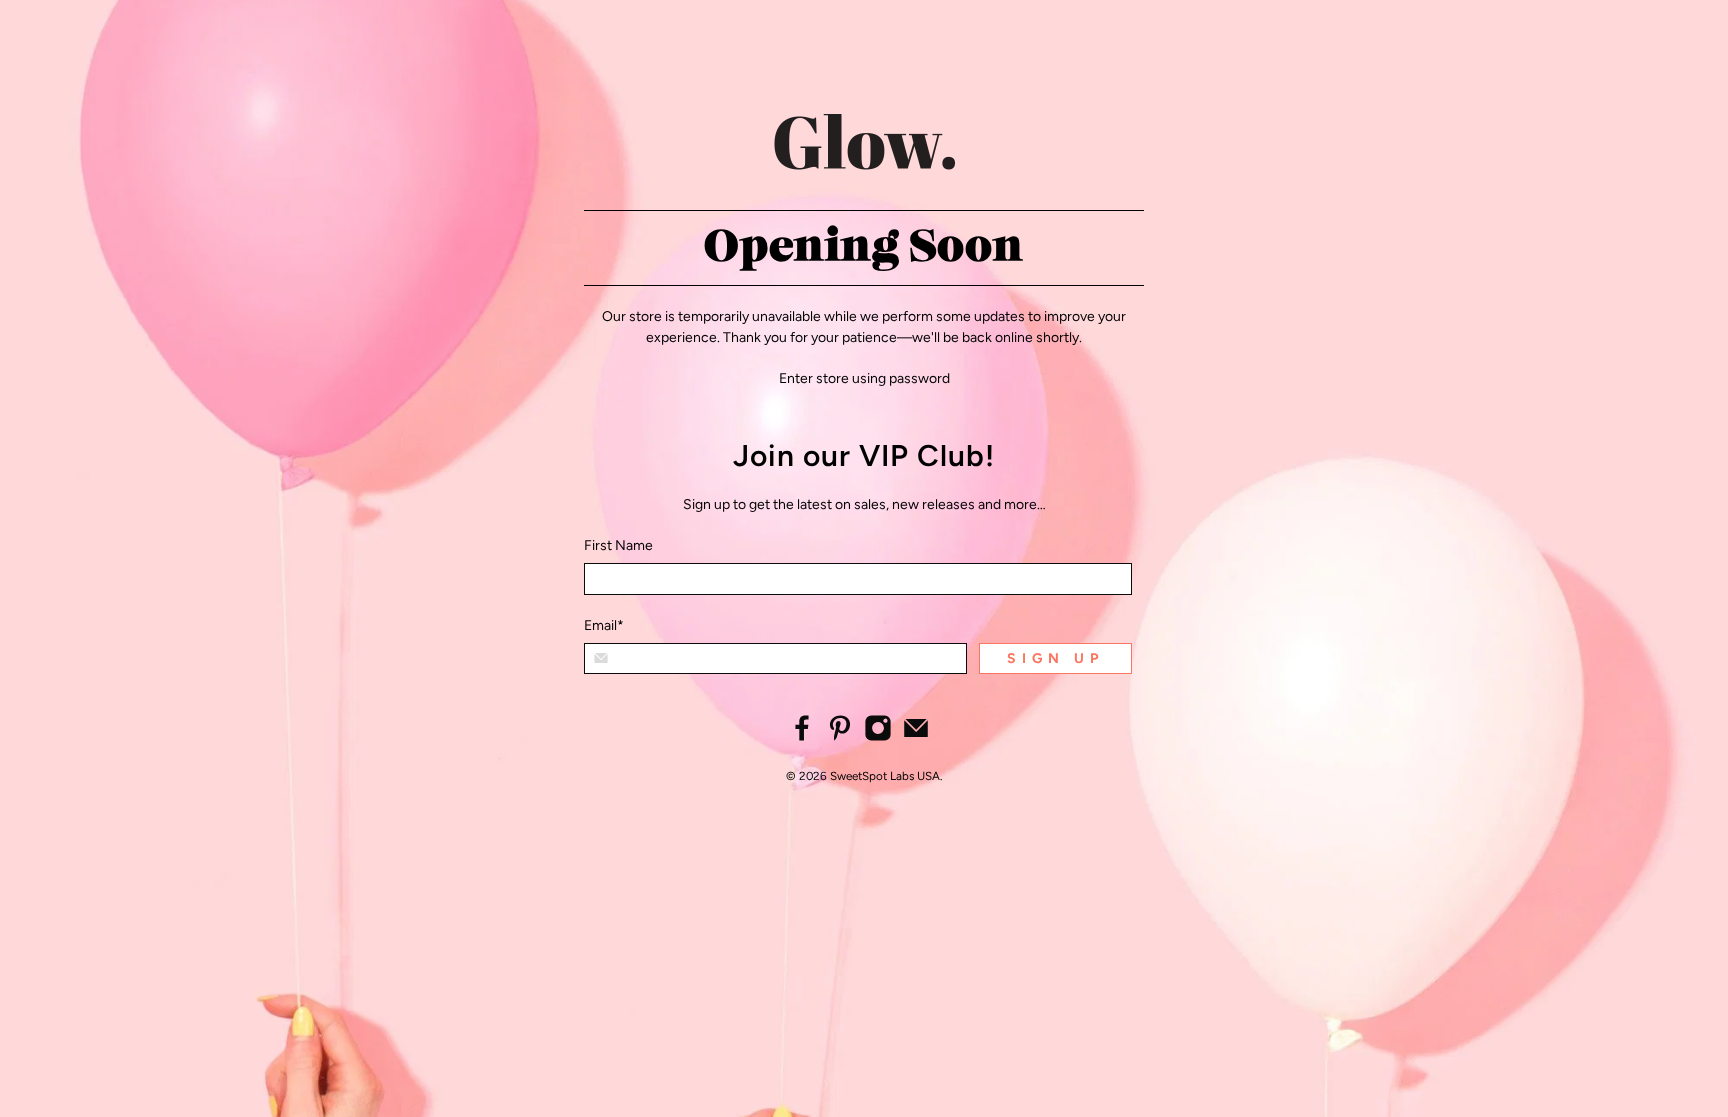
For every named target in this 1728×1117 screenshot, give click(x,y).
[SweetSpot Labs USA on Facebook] (802, 737)
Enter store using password (864, 378)
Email (604, 625)
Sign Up (1055, 658)
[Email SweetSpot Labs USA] (916, 737)
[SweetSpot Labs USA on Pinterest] (840, 737)
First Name (618, 545)
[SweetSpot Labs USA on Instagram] (878, 737)
